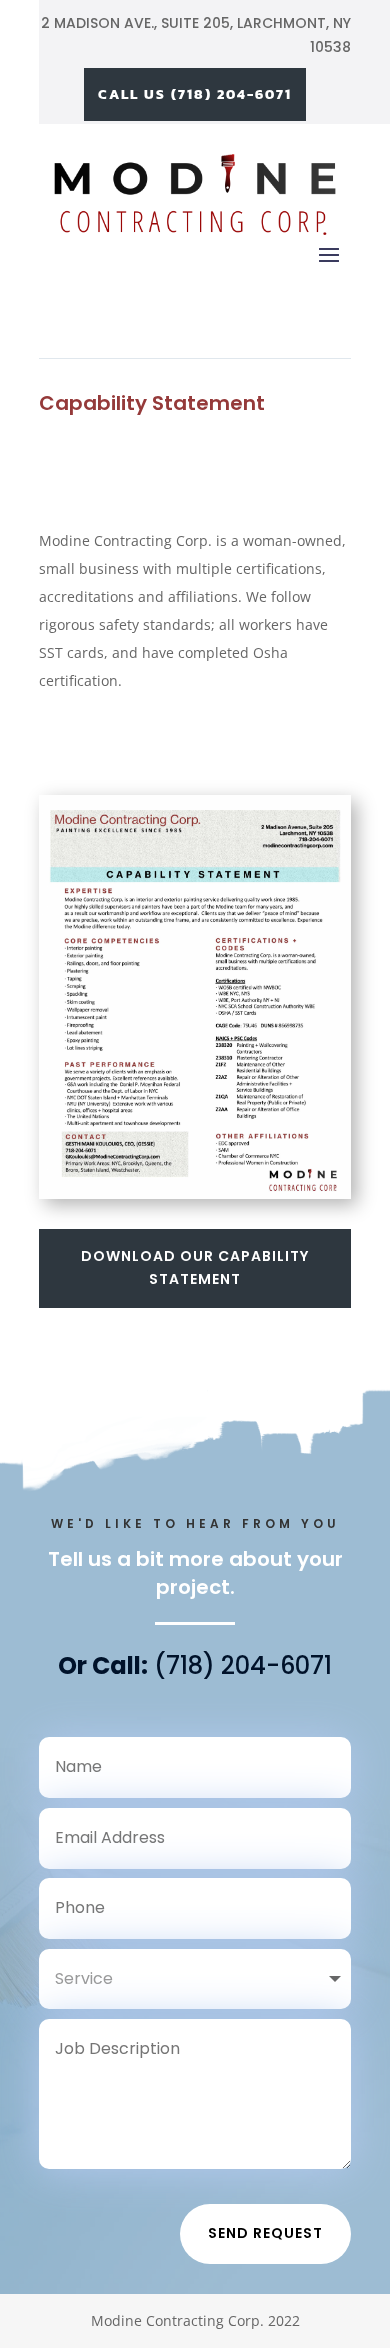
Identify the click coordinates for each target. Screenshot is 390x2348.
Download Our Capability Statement (195, 1268)
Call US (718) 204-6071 (195, 94)
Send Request (265, 2233)
